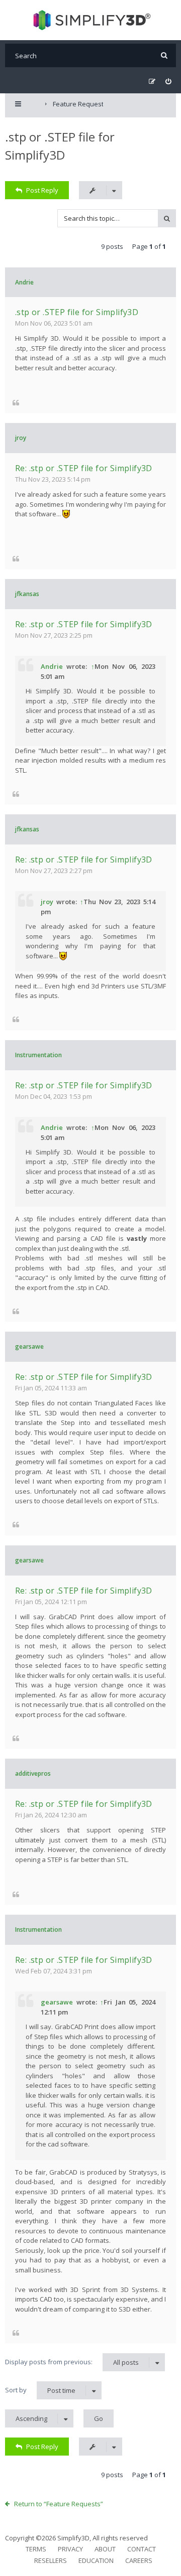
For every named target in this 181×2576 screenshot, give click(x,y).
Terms (36, 2549)
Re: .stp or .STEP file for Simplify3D (84, 468)
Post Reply (42, 190)
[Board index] (91, 20)
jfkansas (27, 594)
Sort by (40, 2390)
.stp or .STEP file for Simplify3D (77, 312)
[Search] (164, 55)
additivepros (33, 1773)
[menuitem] (168, 82)
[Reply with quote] (16, 402)
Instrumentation (38, 1055)
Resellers (51, 2560)
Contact (142, 2549)
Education (96, 2560)
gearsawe (29, 1346)
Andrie (24, 282)
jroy (21, 438)
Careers (139, 2560)
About (105, 2549)
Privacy (70, 2549)
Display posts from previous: (72, 2362)
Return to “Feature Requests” (59, 2504)
